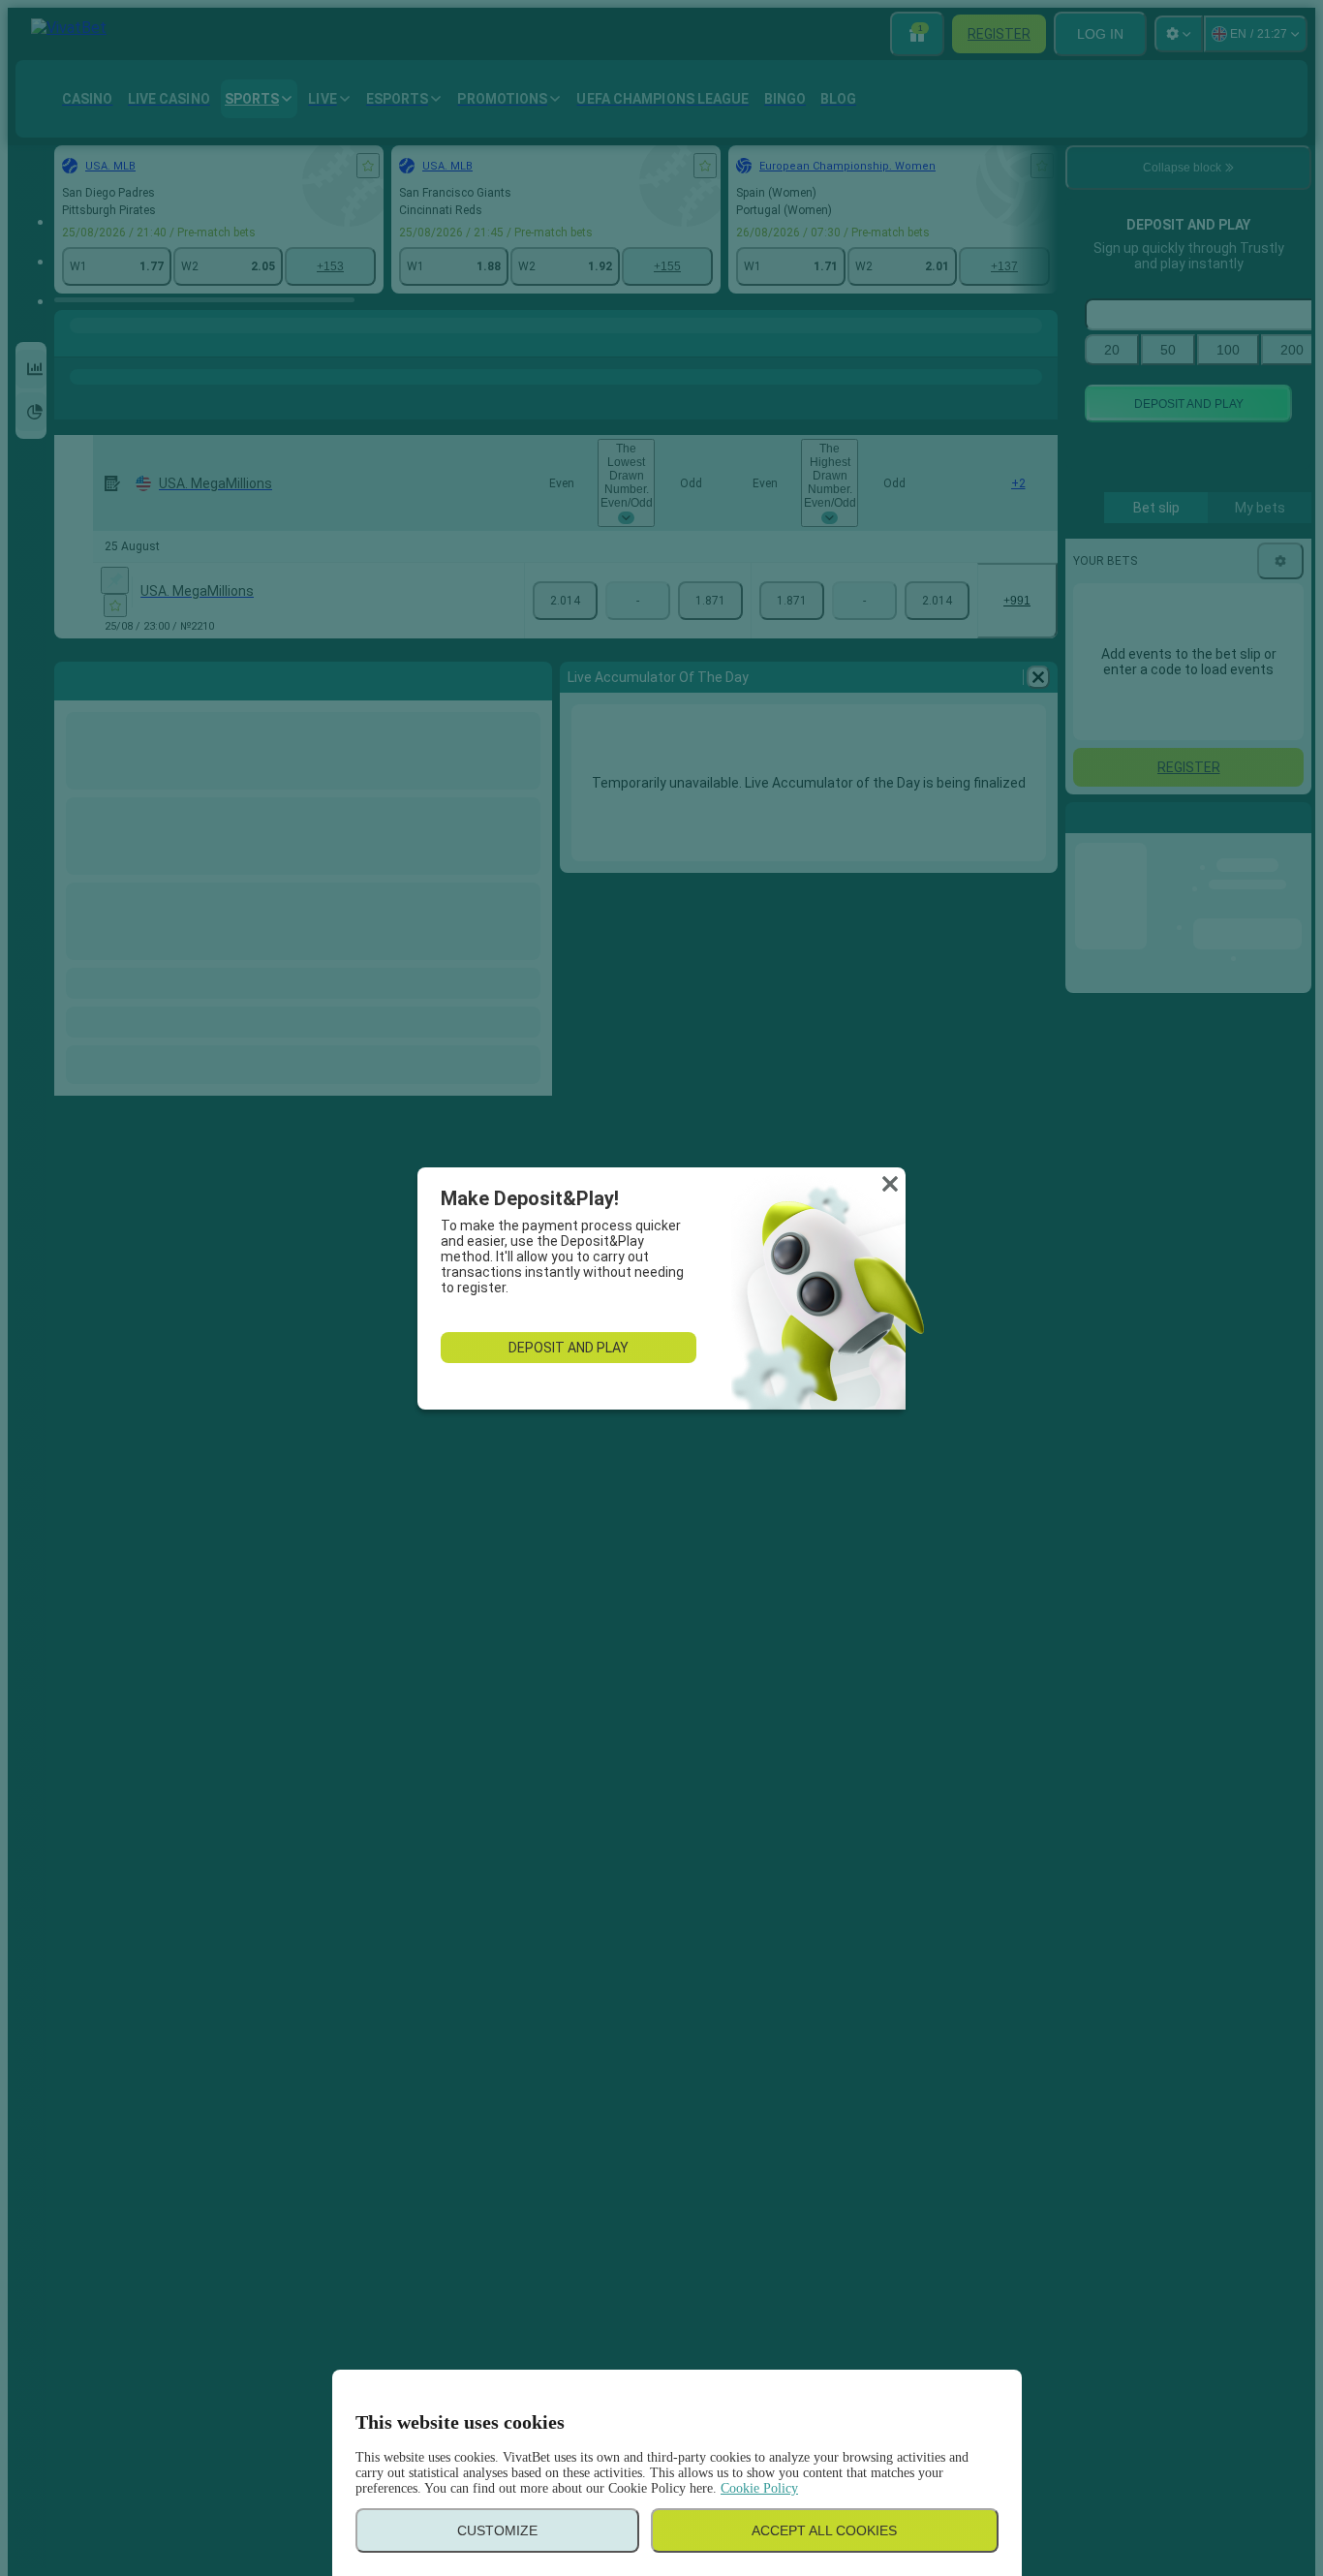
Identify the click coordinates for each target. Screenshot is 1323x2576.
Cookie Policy (759, 2488)
